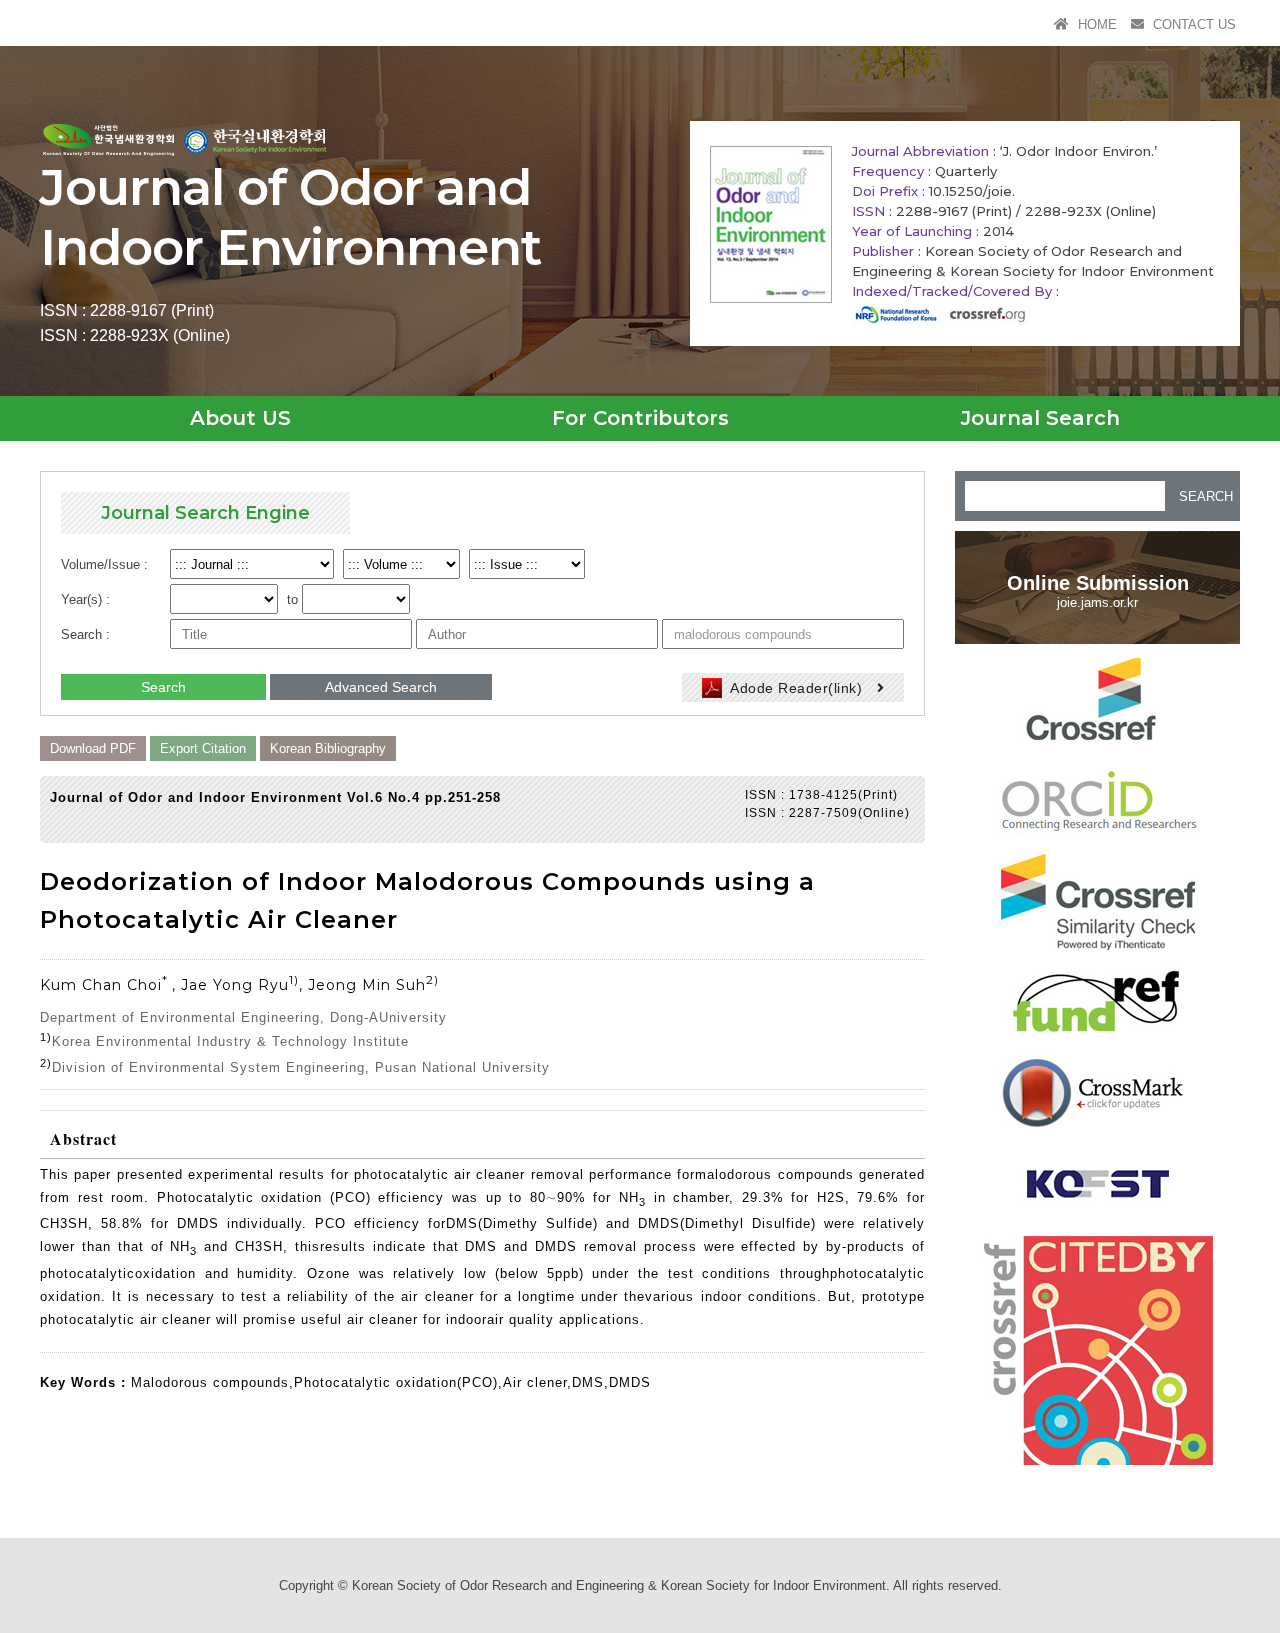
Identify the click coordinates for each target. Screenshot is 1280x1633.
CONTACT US (1192, 24)
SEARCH (1206, 496)
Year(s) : (85, 599)
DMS (588, 1382)
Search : (85, 634)
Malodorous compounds (210, 1382)
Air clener (535, 1382)
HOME (1095, 24)
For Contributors (640, 418)
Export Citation (203, 748)
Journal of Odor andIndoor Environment (290, 218)
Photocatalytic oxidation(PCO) (396, 1382)
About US (240, 418)
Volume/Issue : (104, 564)
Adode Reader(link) (797, 688)
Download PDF (93, 748)
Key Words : (85, 1382)
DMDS (630, 1382)
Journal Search (1040, 418)
